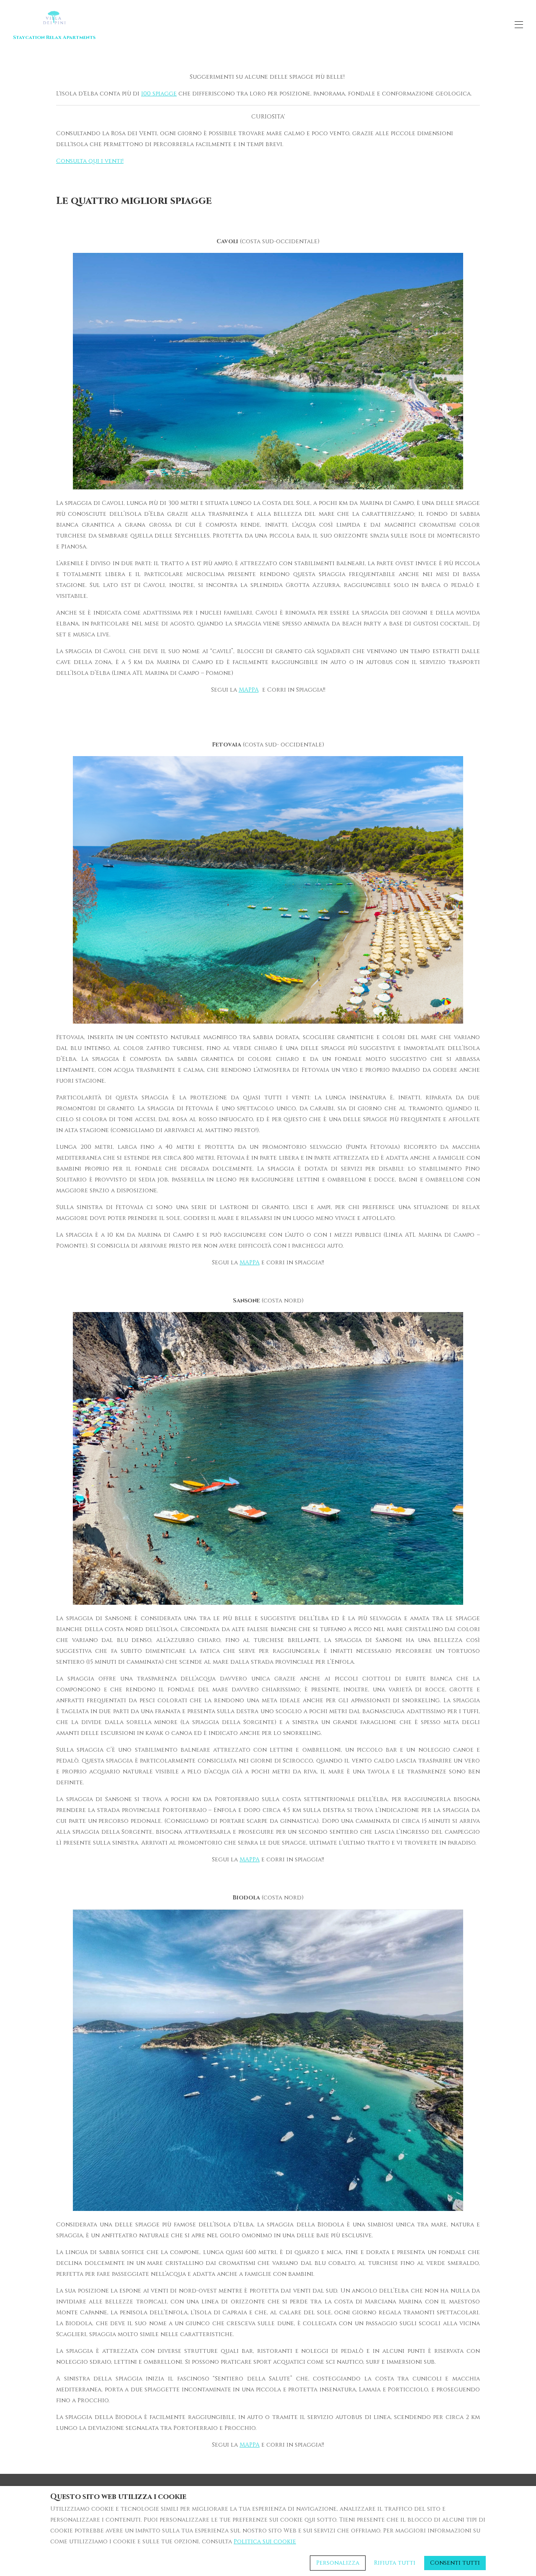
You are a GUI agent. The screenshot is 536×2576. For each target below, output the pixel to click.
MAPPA (249, 690)
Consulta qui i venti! (90, 161)
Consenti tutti (455, 2563)
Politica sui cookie (265, 2541)
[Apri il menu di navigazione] (519, 25)
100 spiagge (159, 94)
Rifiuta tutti (395, 2563)
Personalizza (338, 2563)
